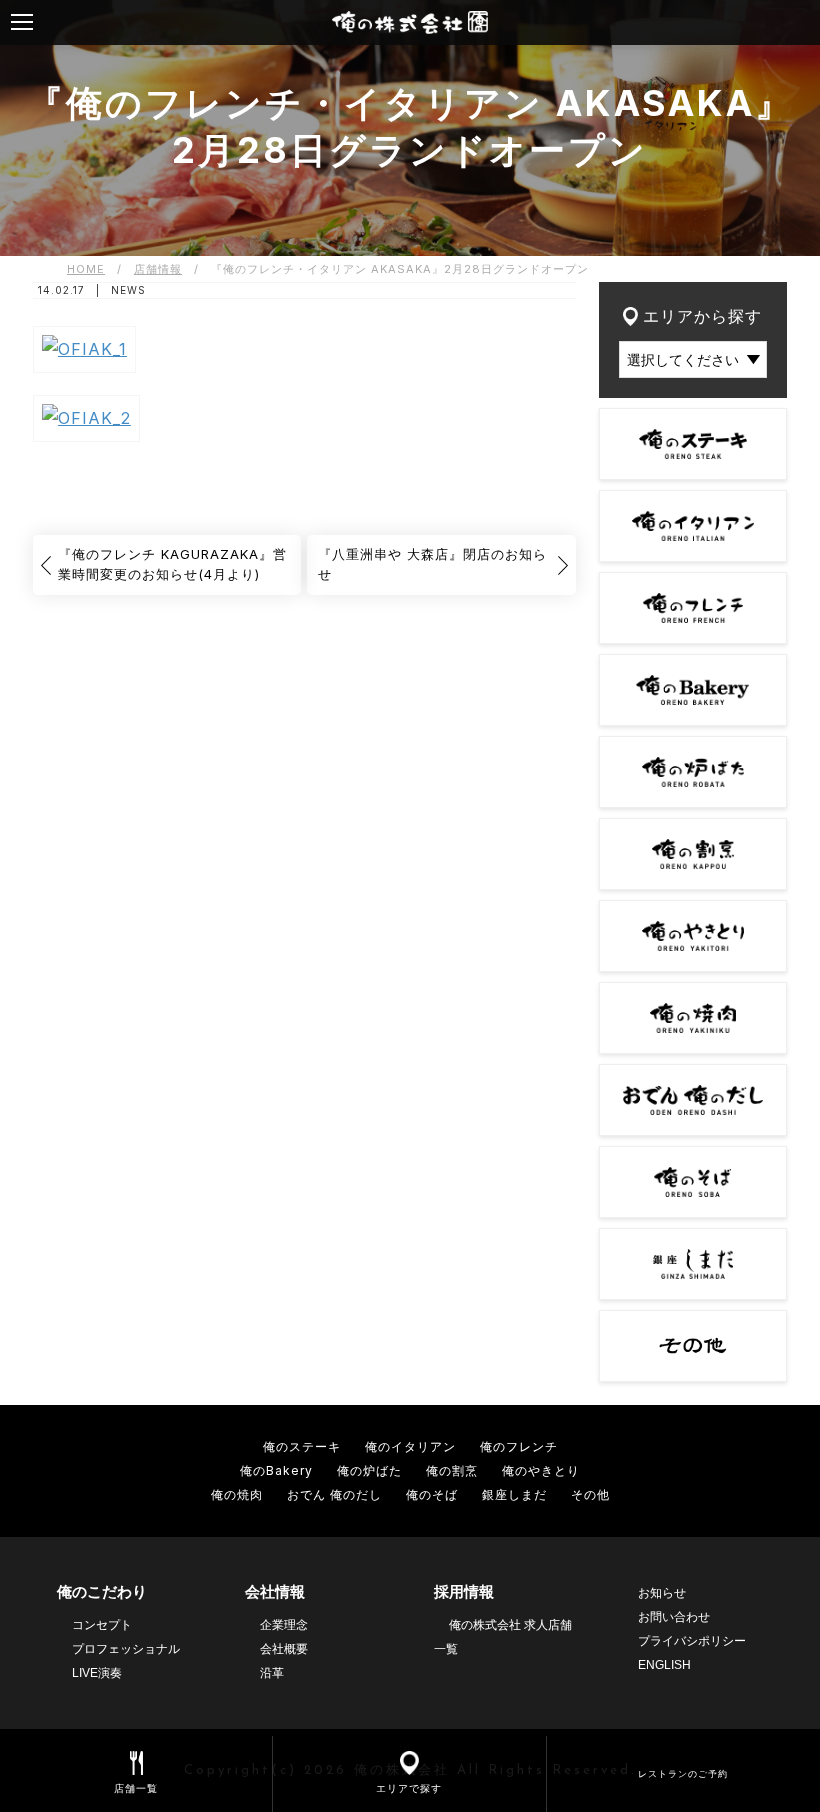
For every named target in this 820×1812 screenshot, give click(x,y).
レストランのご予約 (683, 1773)
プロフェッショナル (126, 1649)
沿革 (272, 1673)
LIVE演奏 (97, 1673)
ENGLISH (664, 1665)
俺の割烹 (452, 1470)
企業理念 (284, 1625)
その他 (590, 1494)
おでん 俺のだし (334, 1494)
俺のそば (432, 1494)
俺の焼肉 (237, 1494)
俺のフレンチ (519, 1446)
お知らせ (662, 1593)
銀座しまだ (514, 1494)
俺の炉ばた (369, 1470)
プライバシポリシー (692, 1641)
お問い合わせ (674, 1617)
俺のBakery (276, 1470)
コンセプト (102, 1625)
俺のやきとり (541, 1470)
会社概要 (284, 1649)
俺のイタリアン (410, 1446)
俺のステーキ (302, 1446)
